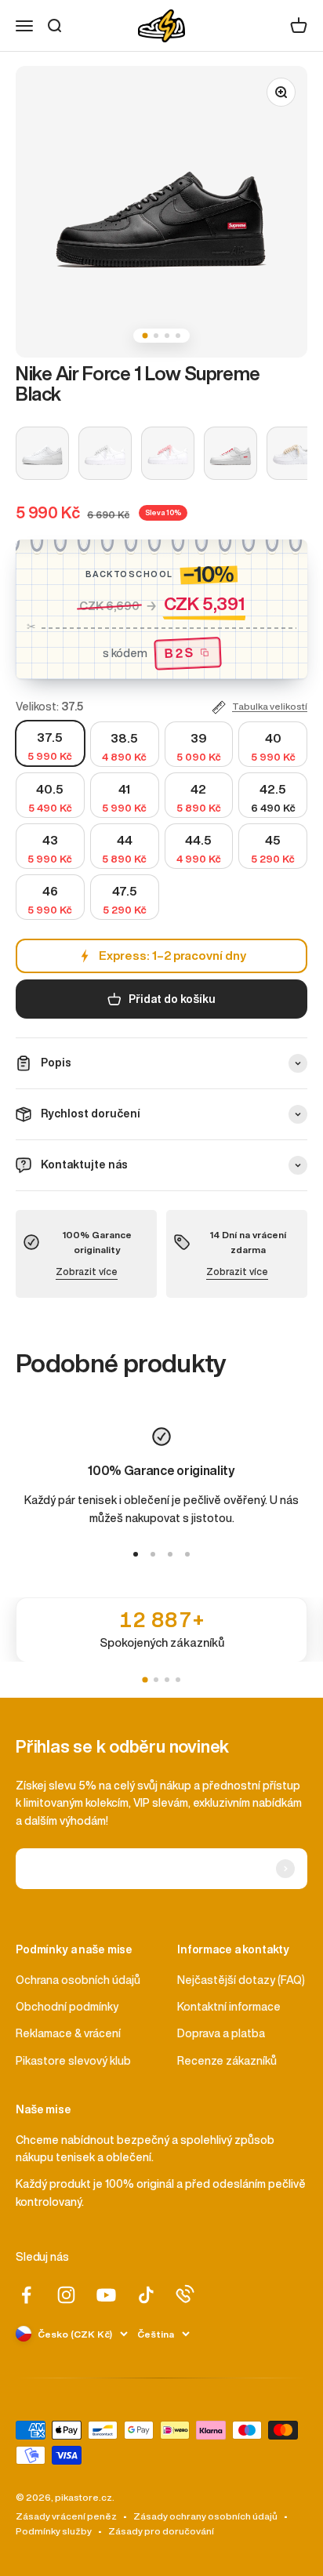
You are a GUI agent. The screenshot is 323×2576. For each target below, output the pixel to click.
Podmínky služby (54, 2531)
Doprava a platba (221, 2033)
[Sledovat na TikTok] (146, 2295)
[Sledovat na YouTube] (106, 2295)
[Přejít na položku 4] (187, 1554)
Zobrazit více (87, 1272)
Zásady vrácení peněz (66, 2516)
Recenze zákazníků (227, 2061)
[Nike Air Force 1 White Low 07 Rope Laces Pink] (168, 453)
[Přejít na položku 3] (170, 1554)
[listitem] (161, 1630)
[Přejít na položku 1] (136, 1554)
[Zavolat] (185, 2294)
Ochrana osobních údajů (78, 1980)
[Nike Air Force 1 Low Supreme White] (230, 453)
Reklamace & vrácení (68, 2033)
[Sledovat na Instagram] (66, 2295)
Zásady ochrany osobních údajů (205, 2516)
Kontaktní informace (229, 2007)
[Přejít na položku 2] (153, 1554)
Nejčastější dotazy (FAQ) (241, 1980)
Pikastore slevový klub (73, 2061)
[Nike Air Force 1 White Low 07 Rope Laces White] (105, 453)
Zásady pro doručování (161, 2531)
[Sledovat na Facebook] (26, 2295)
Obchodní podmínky (67, 2007)
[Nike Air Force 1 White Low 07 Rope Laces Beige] (293, 453)
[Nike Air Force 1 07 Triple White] (42, 453)
